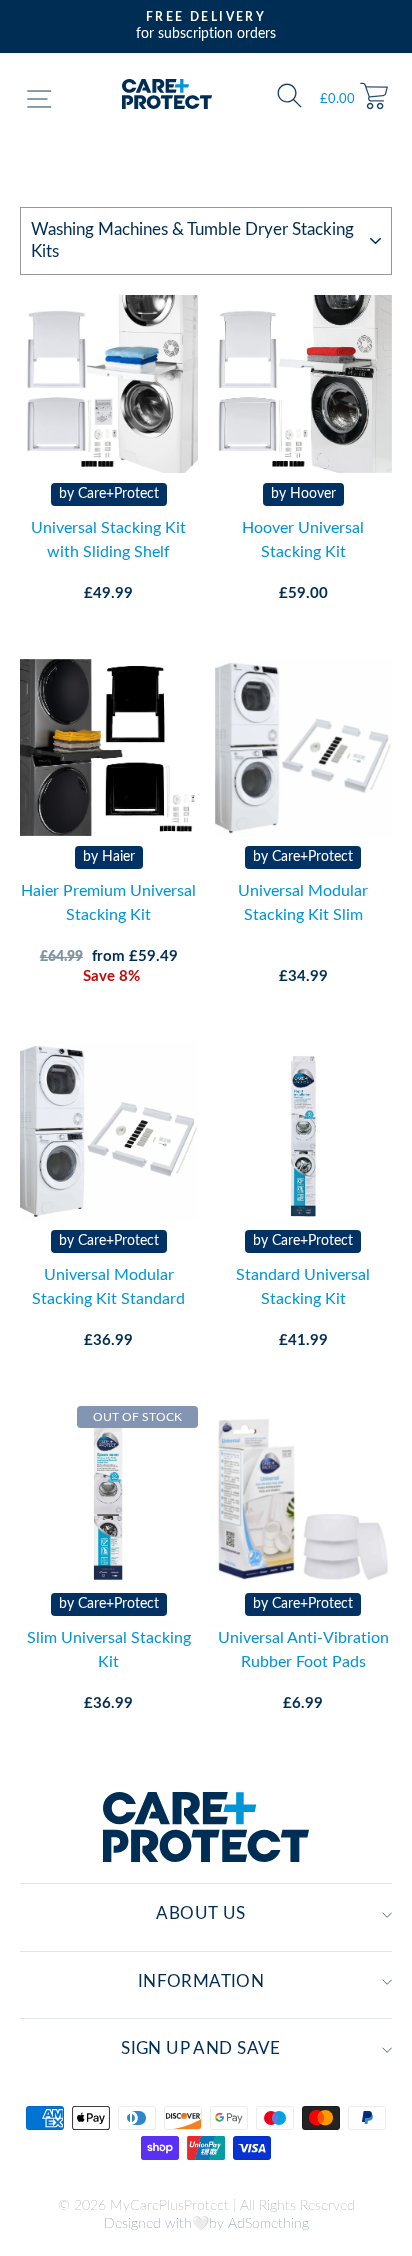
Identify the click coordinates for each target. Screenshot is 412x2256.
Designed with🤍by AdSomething (206, 2224)
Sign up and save (201, 2049)
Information (201, 1982)
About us (200, 1914)
